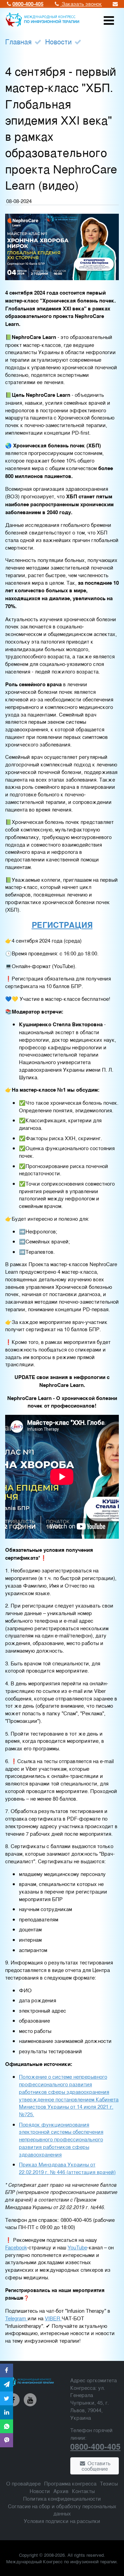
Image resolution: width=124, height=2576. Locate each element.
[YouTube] (30, 2400)
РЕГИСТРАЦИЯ (62, 925)
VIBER (53, 2318)
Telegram (16, 2318)
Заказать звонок (81, 4)
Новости (58, 41)
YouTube (77, 2247)
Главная (18, 41)
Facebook (16, 2247)
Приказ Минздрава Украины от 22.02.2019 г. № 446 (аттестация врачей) (67, 2168)
